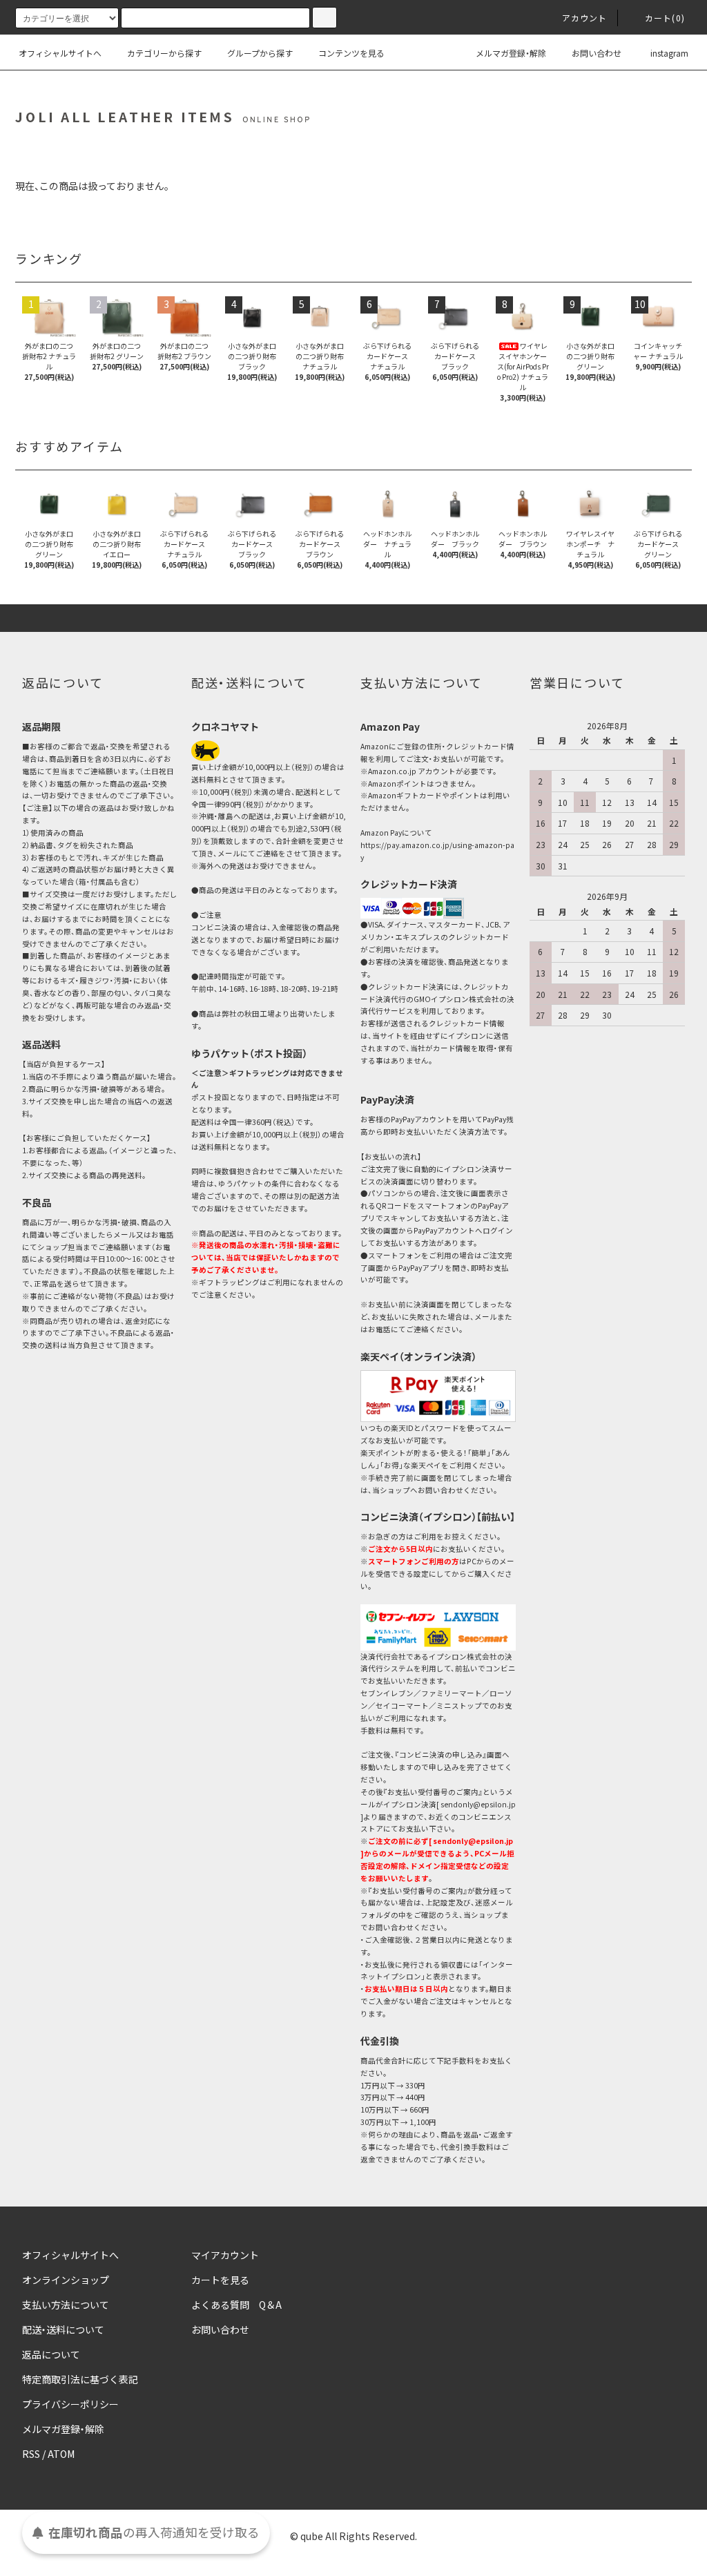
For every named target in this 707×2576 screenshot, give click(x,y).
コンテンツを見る (351, 53)
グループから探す (260, 53)
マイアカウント (225, 2255)
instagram (669, 53)
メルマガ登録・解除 (511, 53)
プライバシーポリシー (70, 2404)
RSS (31, 2454)
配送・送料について (63, 2329)
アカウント (585, 18)
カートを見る (220, 2280)
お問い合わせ (597, 53)
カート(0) (665, 18)
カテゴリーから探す (164, 53)
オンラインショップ (66, 2280)
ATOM (61, 2454)
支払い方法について (66, 2305)
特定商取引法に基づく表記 (80, 2379)
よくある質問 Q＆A (236, 2305)
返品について (51, 2354)
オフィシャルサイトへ (60, 53)
